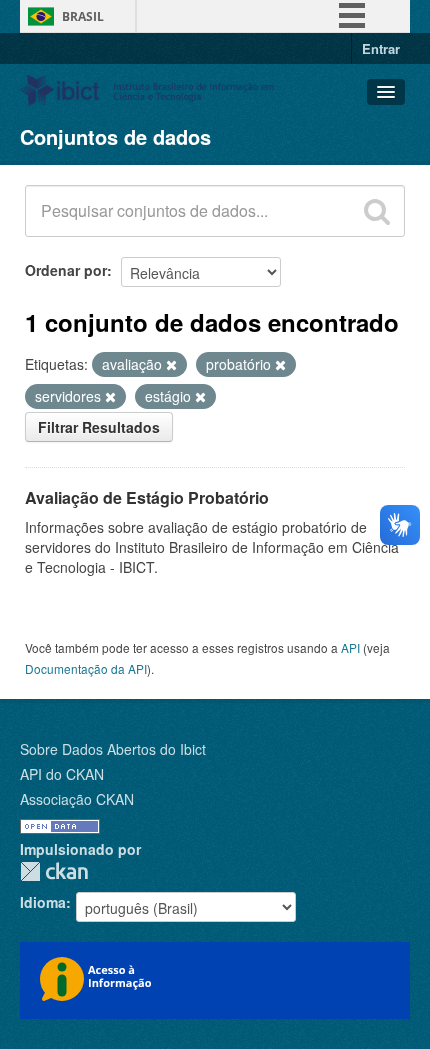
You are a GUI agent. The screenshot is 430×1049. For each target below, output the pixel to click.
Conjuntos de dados (115, 136)
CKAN (54, 871)
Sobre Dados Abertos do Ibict (113, 749)
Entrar (381, 48)
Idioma (43, 902)
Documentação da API (86, 668)
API (350, 647)
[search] (377, 211)
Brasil (83, 16)
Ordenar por (66, 270)
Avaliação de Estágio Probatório (147, 497)
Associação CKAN (77, 799)
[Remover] (171, 365)
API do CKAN (62, 774)
